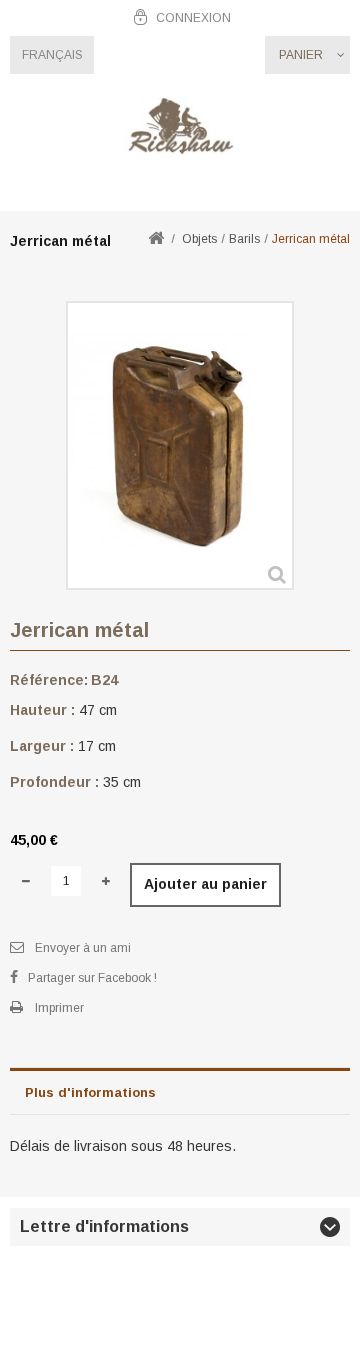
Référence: (49, 680)
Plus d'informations (90, 1092)
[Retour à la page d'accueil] (156, 239)
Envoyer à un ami (83, 948)
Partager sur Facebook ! (92, 978)
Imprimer (59, 1008)
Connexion (193, 18)
